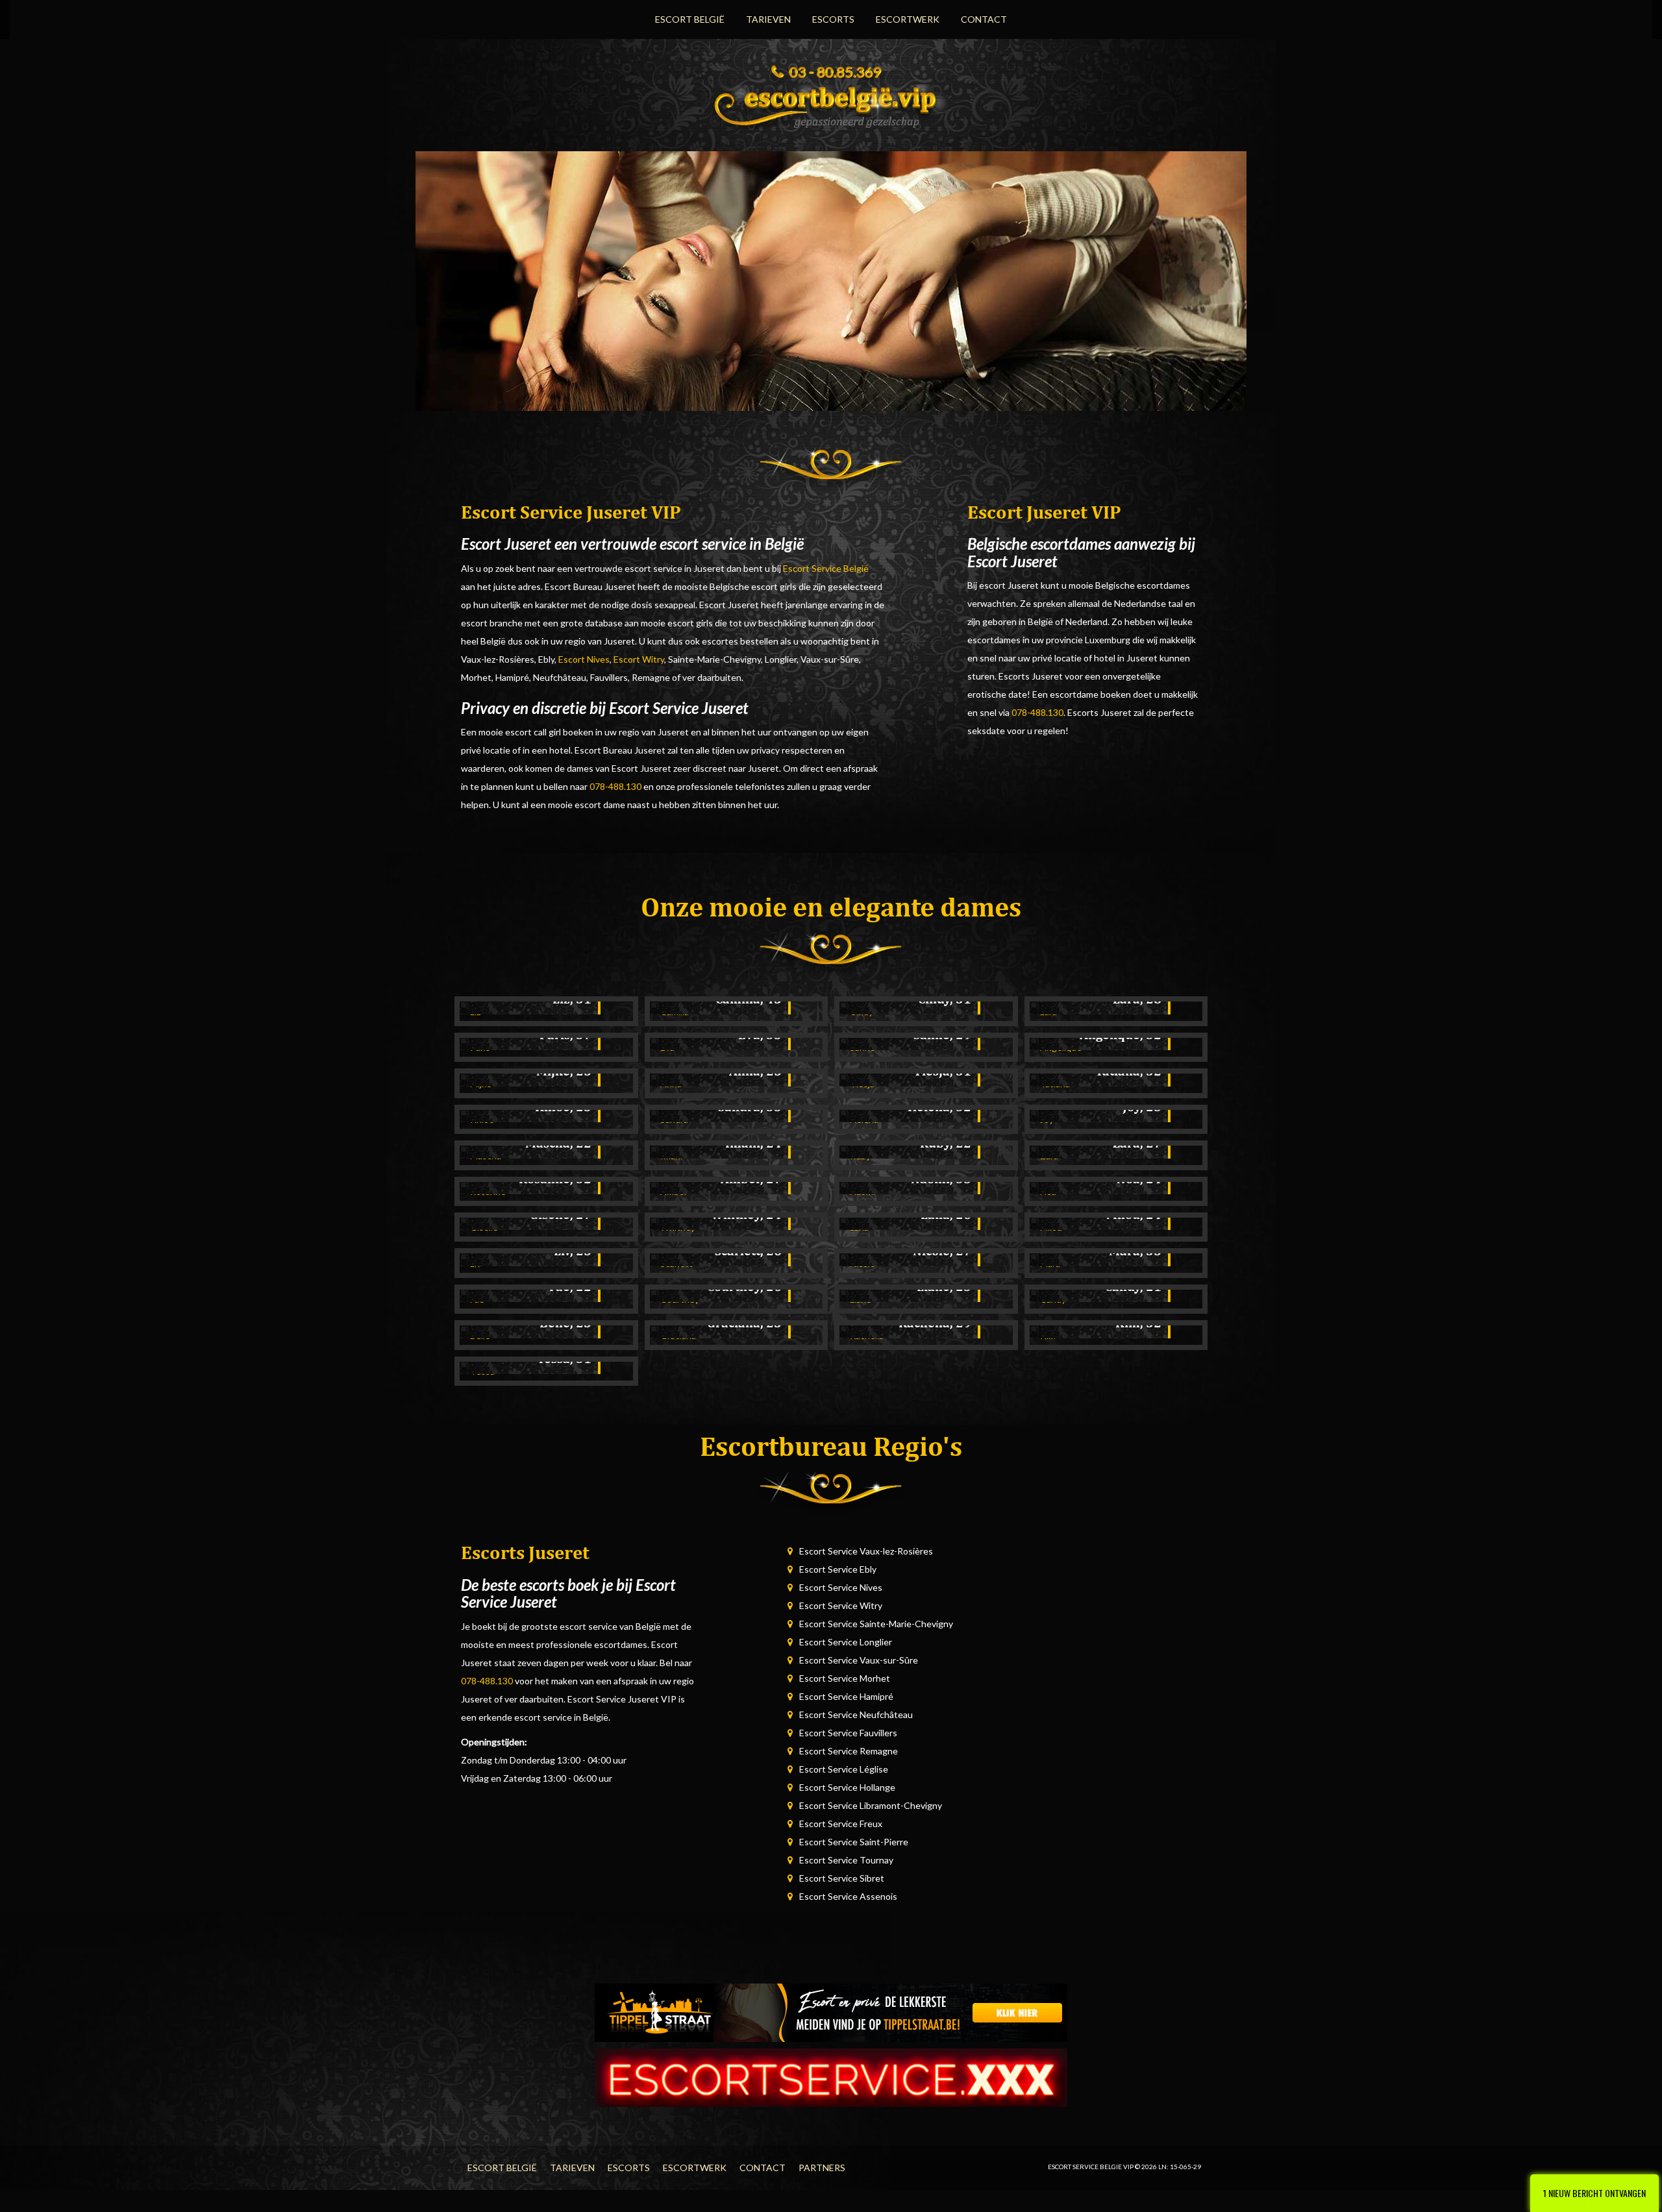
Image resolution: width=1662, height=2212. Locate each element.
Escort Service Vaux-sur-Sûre (859, 1660)
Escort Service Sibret (842, 1878)
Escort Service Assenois (848, 1896)
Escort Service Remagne (849, 1751)
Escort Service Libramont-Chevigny (871, 1805)
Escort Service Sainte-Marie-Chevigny (876, 1624)
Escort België (690, 19)
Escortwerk (908, 19)
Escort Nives (584, 659)
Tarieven (768, 19)
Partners (822, 2168)
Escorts (833, 19)
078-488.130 (615, 786)
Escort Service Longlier (846, 1642)
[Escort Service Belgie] (831, 103)
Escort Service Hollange (847, 1787)
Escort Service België (826, 568)
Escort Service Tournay (846, 1860)
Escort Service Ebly (838, 1569)
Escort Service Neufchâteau (856, 1714)
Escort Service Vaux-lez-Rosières (866, 1551)
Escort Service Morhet (845, 1678)
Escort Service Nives (841, 1587)
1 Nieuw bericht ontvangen (1594, 2193)
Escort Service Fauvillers (848, 1733)
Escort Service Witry (841, 1605)
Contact (984, 19)
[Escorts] (831, 2012)
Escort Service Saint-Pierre (854, 1842)
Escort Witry (639, 659)
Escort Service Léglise (844, 1769)
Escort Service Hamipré (846, 1696)
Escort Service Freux (841, 1824)
